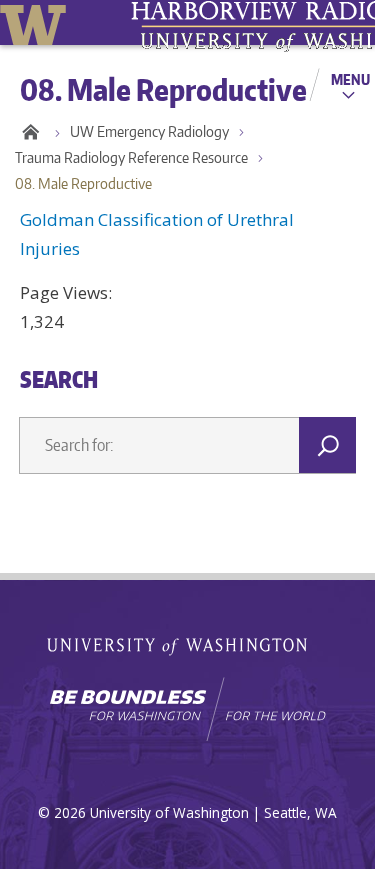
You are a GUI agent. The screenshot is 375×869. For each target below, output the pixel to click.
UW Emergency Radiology (149, 131)
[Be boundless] (187, 709)
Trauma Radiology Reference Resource (131, 157)
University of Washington (36, 22)
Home (30, 132)
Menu (350, 79)
